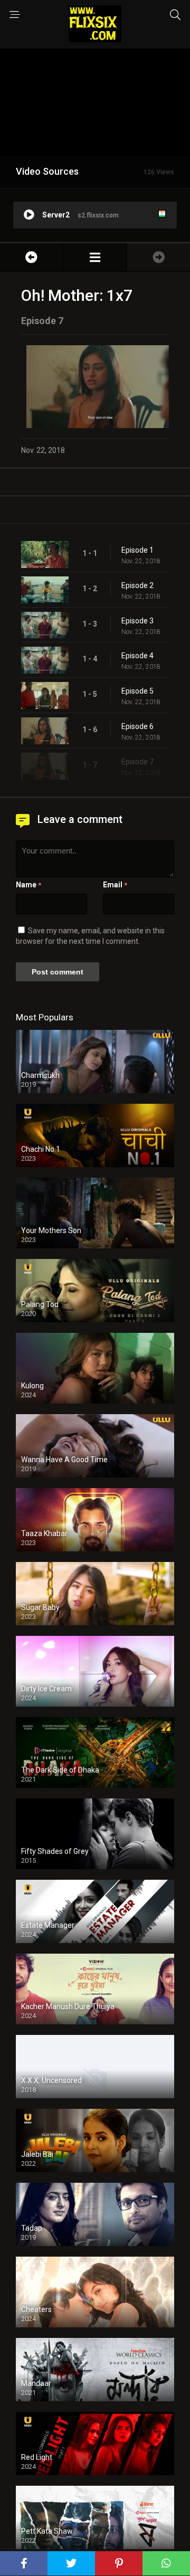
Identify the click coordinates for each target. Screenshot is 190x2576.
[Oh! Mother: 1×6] (31, 257)
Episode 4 (137, 656)
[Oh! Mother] (95, 257)
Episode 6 (137, 726)
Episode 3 (137, 621)
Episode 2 (137, 585)
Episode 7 (137, 762)
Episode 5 (137, 691)
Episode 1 (137, 550)
